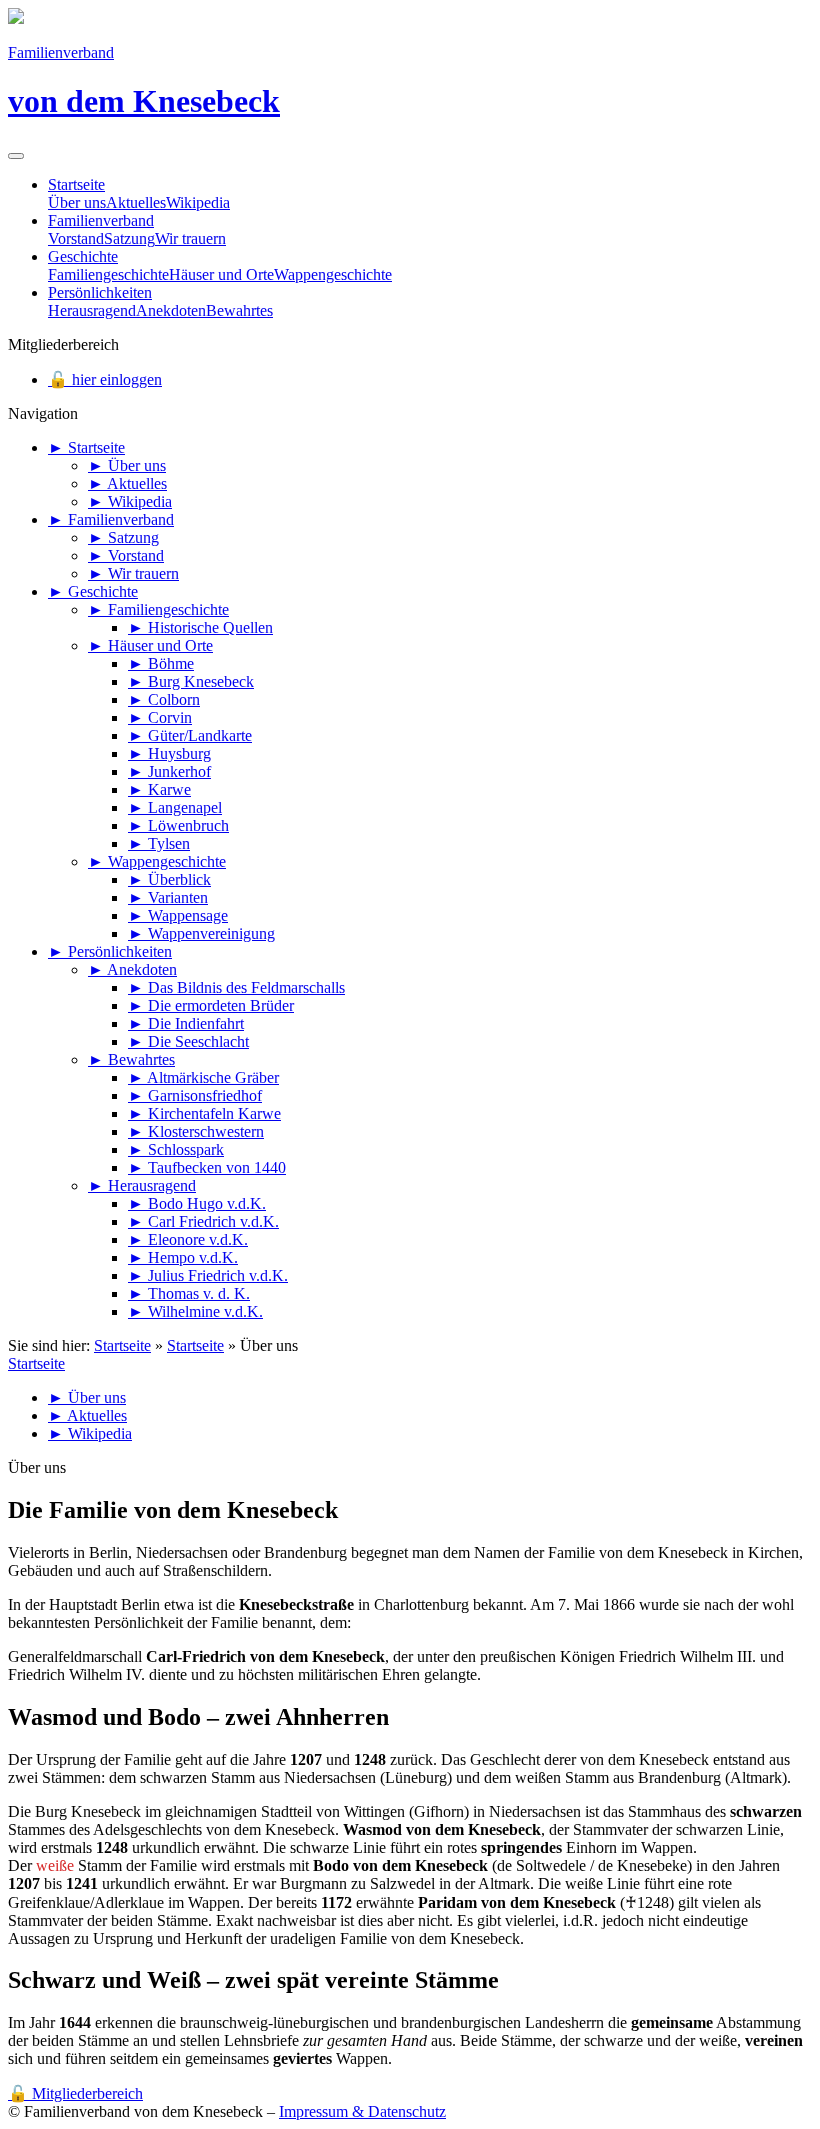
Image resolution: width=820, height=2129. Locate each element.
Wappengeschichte (333, 274)
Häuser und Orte (221, 274)
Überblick (169, 879)
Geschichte (83, 256)
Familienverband (101, 220)
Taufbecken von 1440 (207, 1167)
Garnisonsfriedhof (195, 1095)
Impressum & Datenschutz (362, 2111)
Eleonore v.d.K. (188, 1239)
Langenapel (175, 807)
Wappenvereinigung (201, 933)
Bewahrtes (239, 310)
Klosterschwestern (196, 1131)
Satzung (129, 238)
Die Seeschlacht (188, 1041)
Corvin (160, 717)
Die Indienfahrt (186, 1023)
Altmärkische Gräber (203, 1077)
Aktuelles (136, 202)
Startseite (76, 184)
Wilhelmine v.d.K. (195, 1311)
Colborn (164, 699)
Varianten (168, 897)
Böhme (161, 663)
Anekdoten (171, 310)
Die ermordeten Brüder (211, 1005)
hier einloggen (105, 379)
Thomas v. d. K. (189, 1293)
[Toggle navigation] (16, 156)
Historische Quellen (200, 627)
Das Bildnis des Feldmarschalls (236, 987)
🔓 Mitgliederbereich (75, 2093)
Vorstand (76, 238)
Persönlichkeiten (100, 292)
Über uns (77, 202)
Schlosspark (176, 1149)
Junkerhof (169, 771)
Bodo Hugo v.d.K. (197, 1203)
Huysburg (169, 753)
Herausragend (92, 310)
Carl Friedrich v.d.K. (203, 1221)
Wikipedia (198, 202)
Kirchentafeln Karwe (204, 1113)
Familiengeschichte (108, 274)
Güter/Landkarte (190, 735)
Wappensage (178, 915)
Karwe (159, 789)
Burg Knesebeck (191, 681)
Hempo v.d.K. (183, 1257)
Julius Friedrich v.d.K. (208, 1275)
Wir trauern (190, 238)
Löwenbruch (178, 825)
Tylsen (159, 843)
